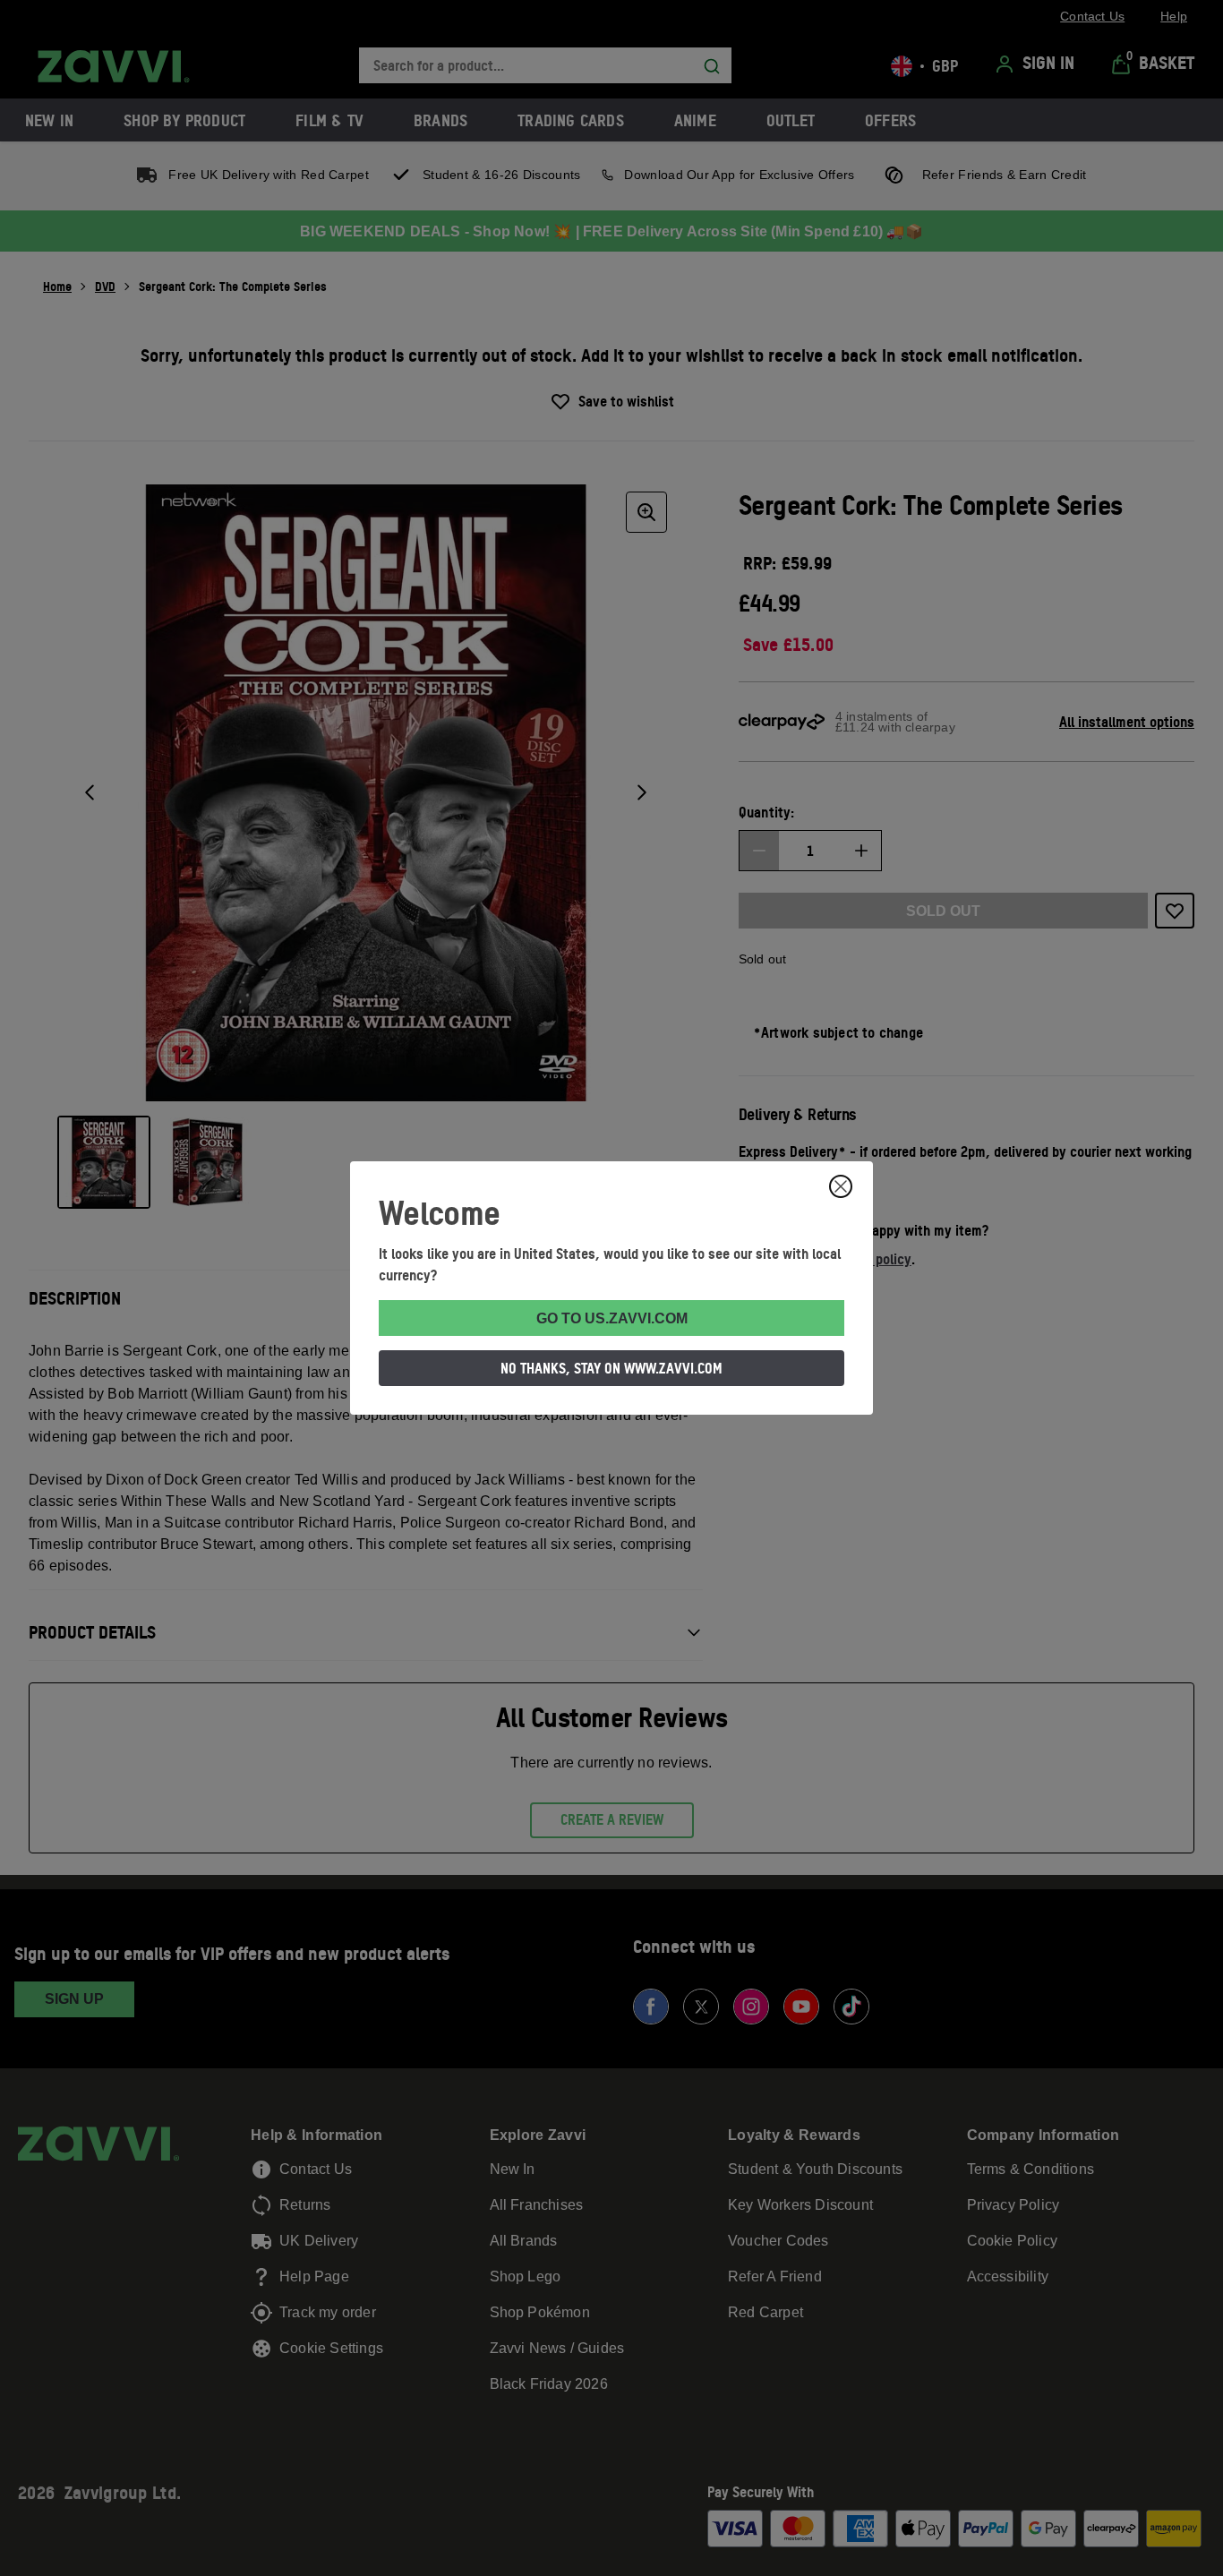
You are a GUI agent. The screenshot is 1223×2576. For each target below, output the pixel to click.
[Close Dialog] (841, 1186)
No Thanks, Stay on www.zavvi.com (611, 1368)
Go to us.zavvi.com (612, 1318)
